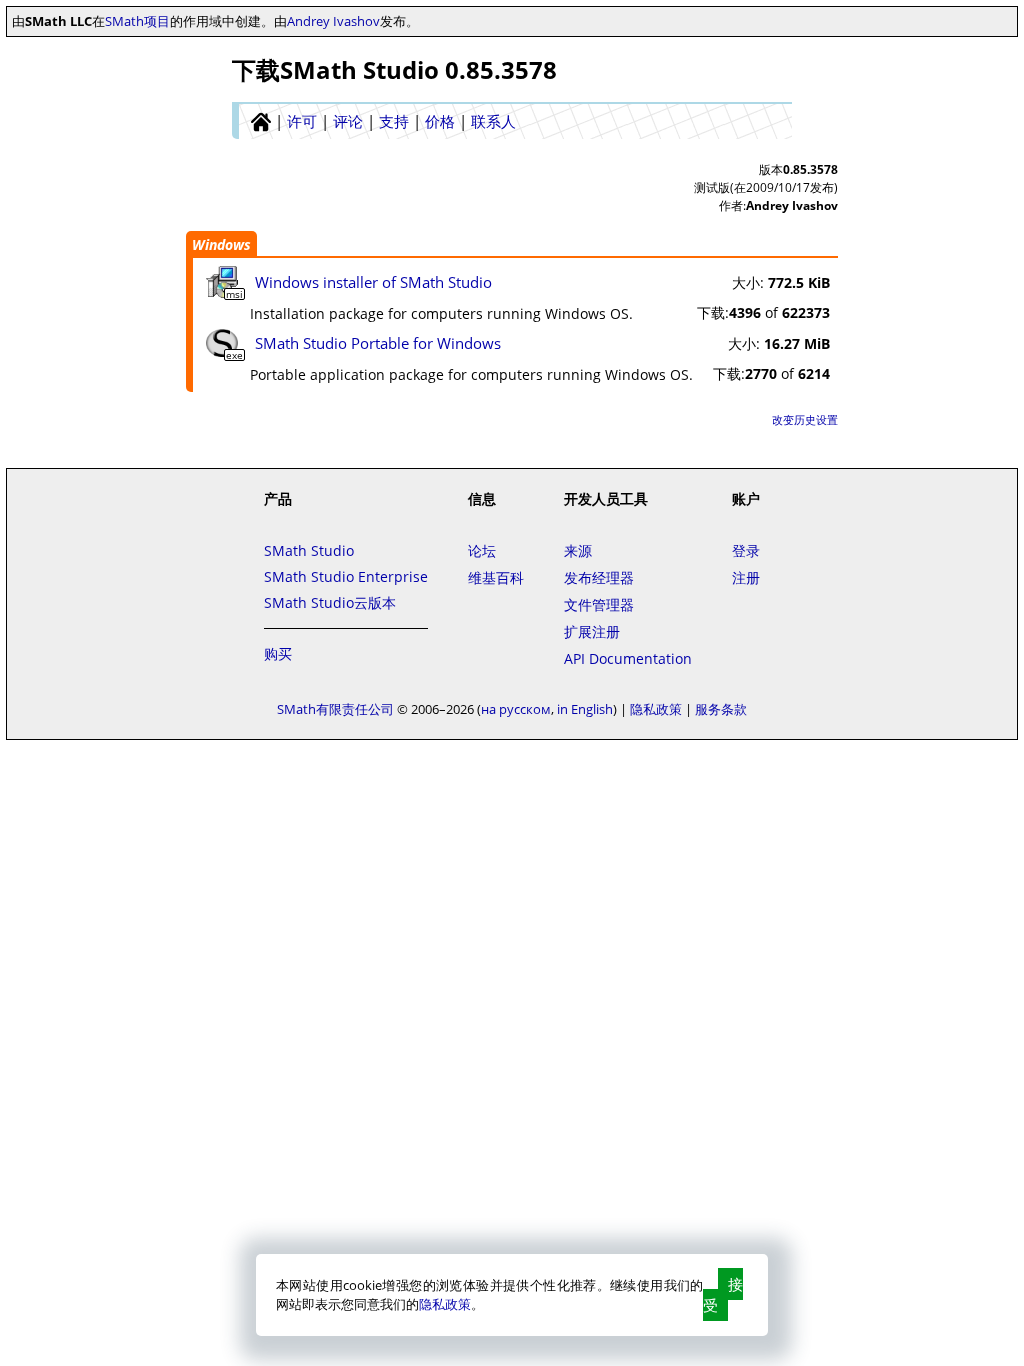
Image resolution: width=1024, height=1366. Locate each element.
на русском (516, 709)
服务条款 (721, 709)
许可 (302, 121)
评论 (348, 121)
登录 (746, 550)
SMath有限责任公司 (335, 709)
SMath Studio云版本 (330, 602)
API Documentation (628, 658)
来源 (578, 550)
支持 (394, 121)
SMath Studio (309, 550)
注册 (746, 577)
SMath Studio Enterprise (346, 576)
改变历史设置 (805, 419)
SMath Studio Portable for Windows (378, 343)
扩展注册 (592, 631)
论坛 (482, 550)
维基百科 (496, 577)
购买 (278, 653)
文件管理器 (599, 604)
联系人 (493, 121)
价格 (440, 121)
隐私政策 (445, 1304)
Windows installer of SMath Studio (373, 282)
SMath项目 (137, 21)
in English (585, 709)
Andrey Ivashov (333, 21)
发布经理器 (599, 577)
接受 (723, 1294)
